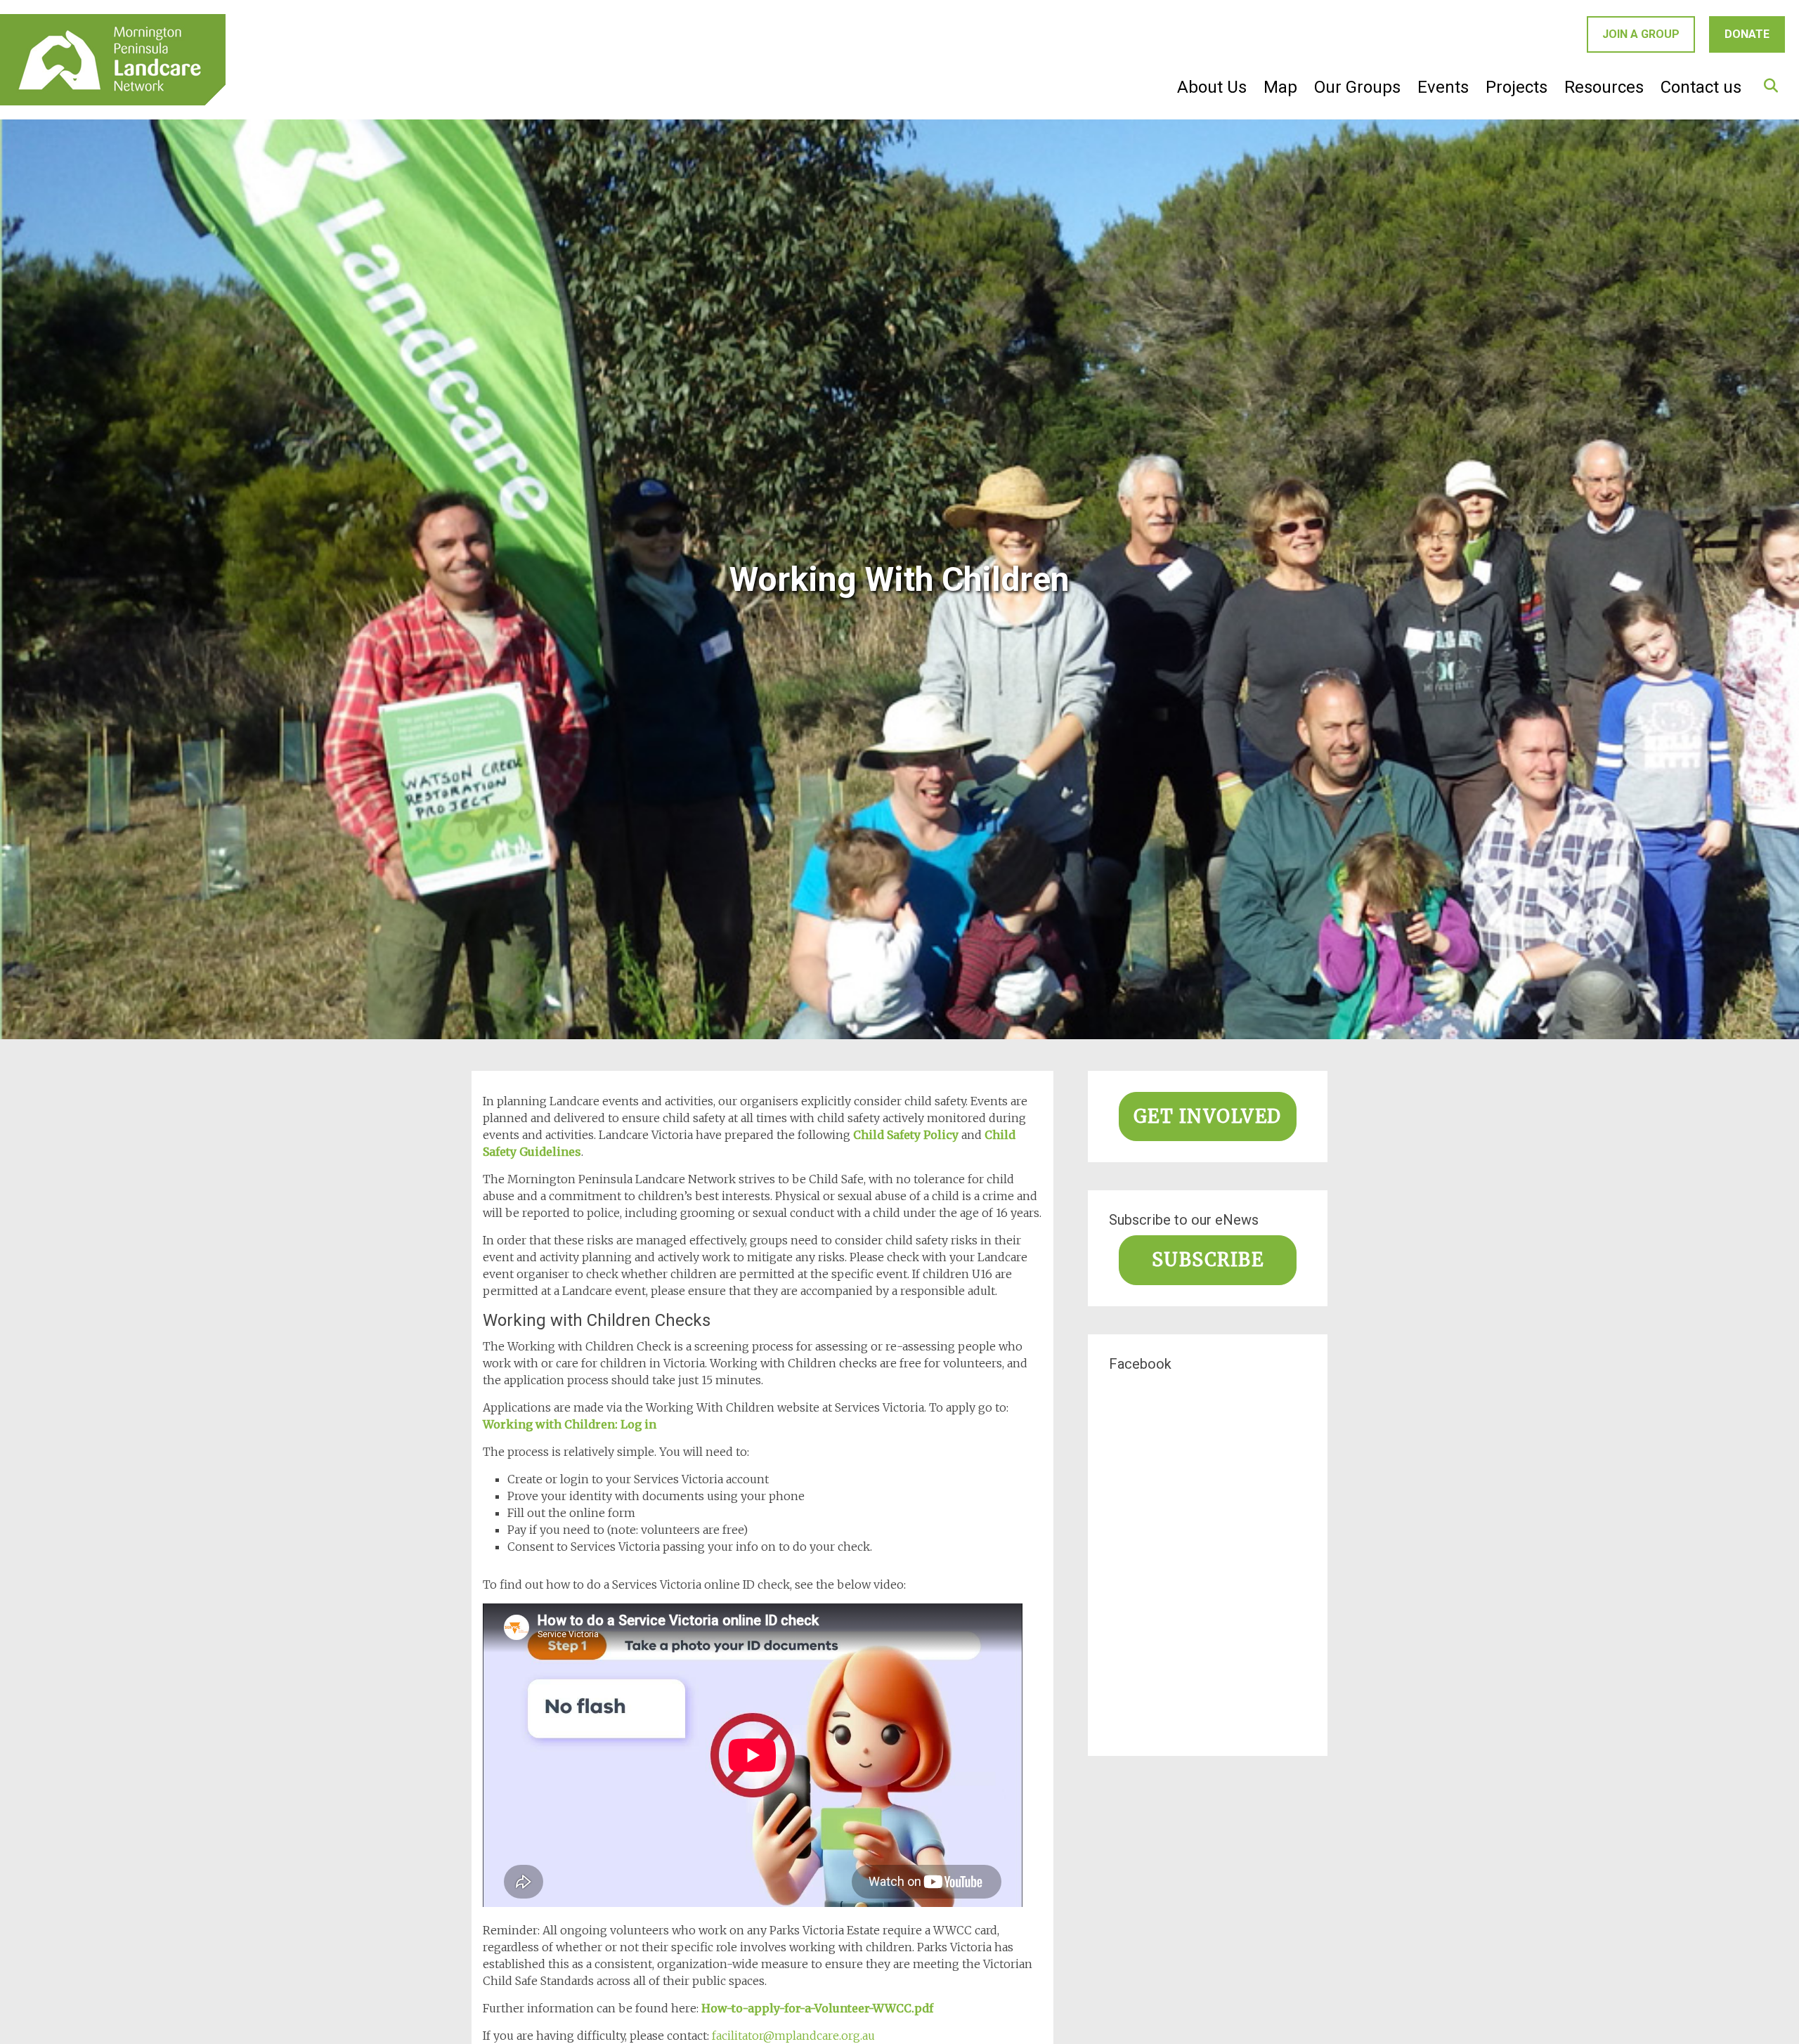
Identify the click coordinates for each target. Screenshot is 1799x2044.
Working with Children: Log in (570, 1424)
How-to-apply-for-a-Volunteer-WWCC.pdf (817, 2008)
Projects (1517, 87)
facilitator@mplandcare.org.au (795, 2036)
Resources (1604, 87)
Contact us (1701, 87)
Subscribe (1208, 1260)
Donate (1747, 34)
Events (1443, 87)
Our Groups (1357, 87)
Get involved (1208, 1117)
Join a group (1641, 34)
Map (1280, 87)
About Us (1212, 87)
